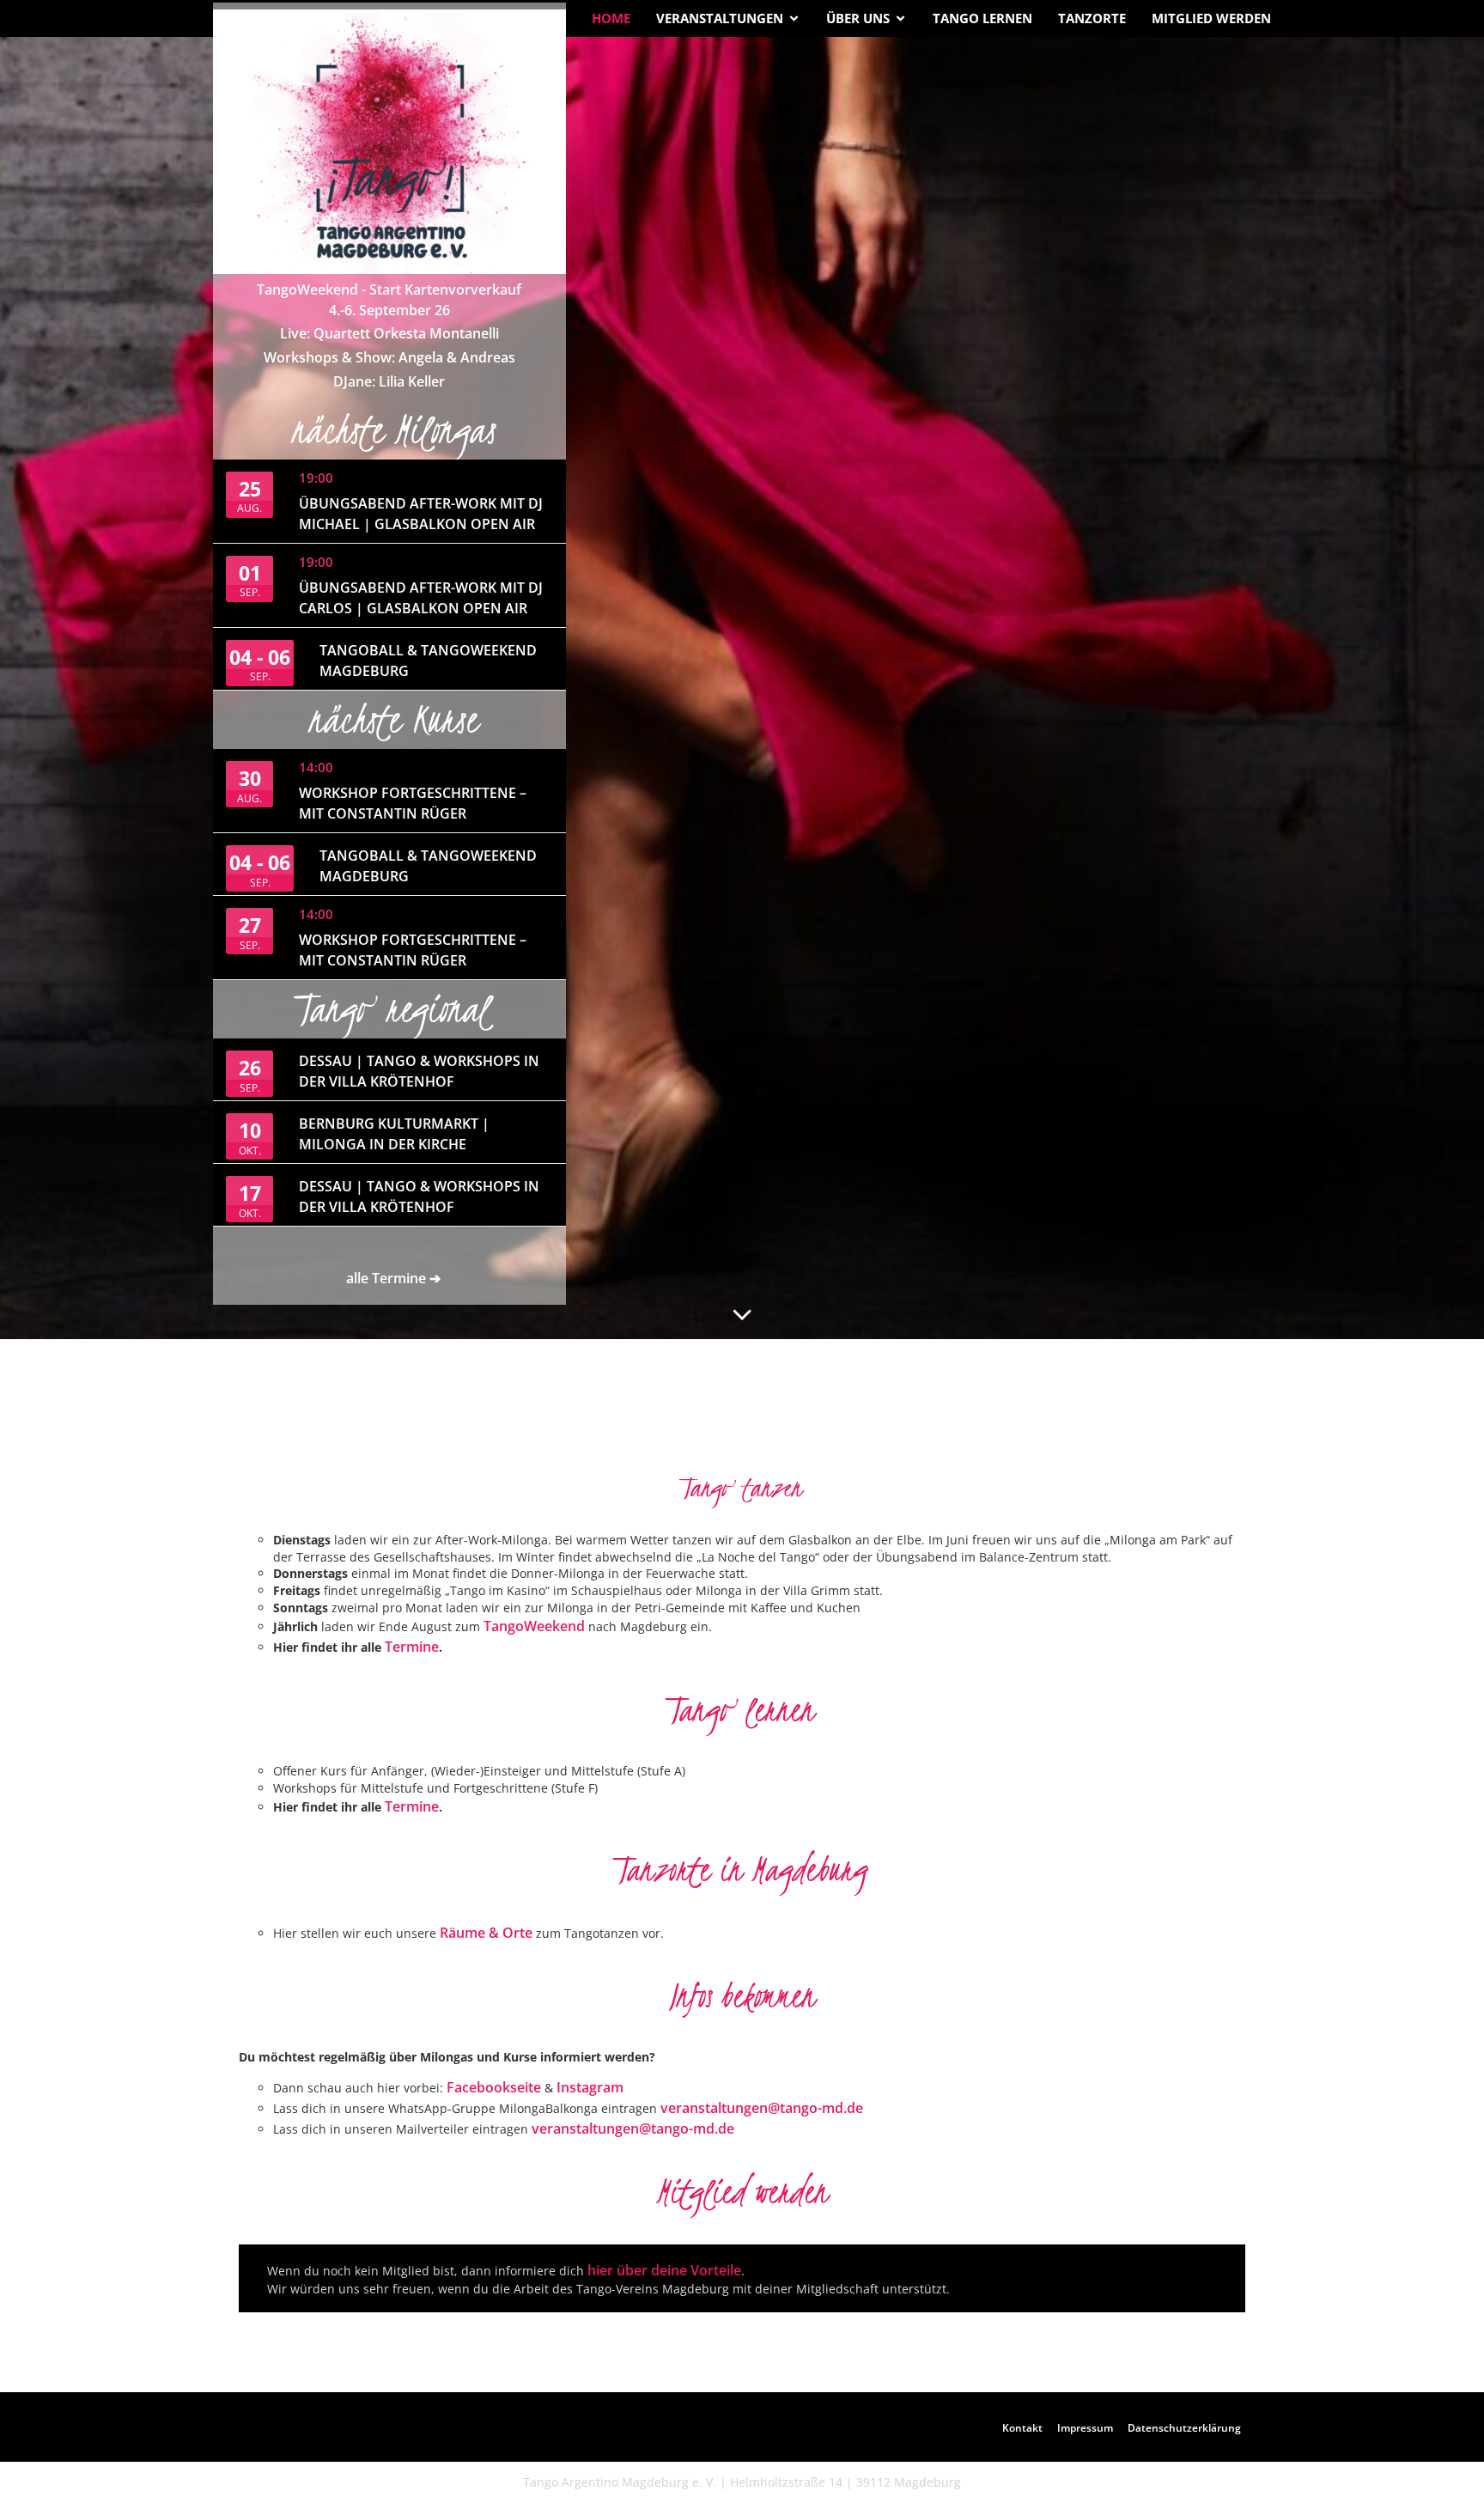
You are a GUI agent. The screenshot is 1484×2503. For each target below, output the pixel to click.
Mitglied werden (1211, 18)
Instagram (590, 2087)
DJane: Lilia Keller (389, 381)
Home (611, 18)
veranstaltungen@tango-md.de (762, 2108)
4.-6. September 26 (389, 310)
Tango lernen (982, 18)
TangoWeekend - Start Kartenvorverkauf (389, 289)
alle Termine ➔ (393, 1278)
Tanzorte (1092, 18)
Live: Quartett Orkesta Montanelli (389, 333)
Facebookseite (494, 2087)
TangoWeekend (536, 1626)
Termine (412, 1647)
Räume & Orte (486, 1933)
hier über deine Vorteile (664, 2270)
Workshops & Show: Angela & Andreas (389, 357)
